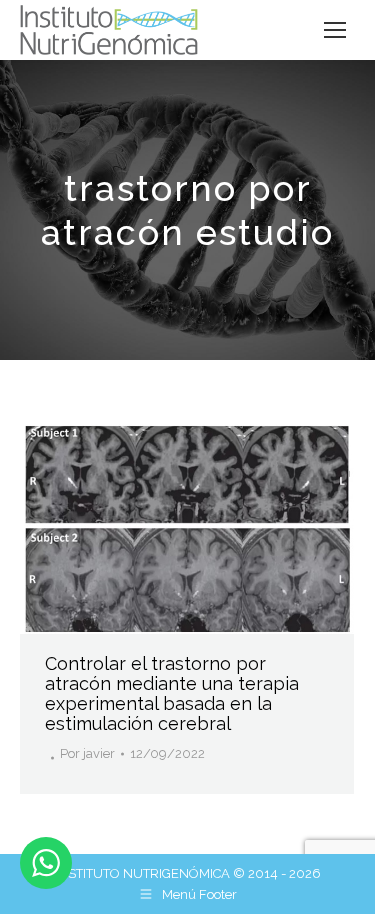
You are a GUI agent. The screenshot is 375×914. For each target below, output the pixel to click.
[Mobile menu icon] (335, 30)
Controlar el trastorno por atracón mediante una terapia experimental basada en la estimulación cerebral (172, 693)
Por (87, 753)
